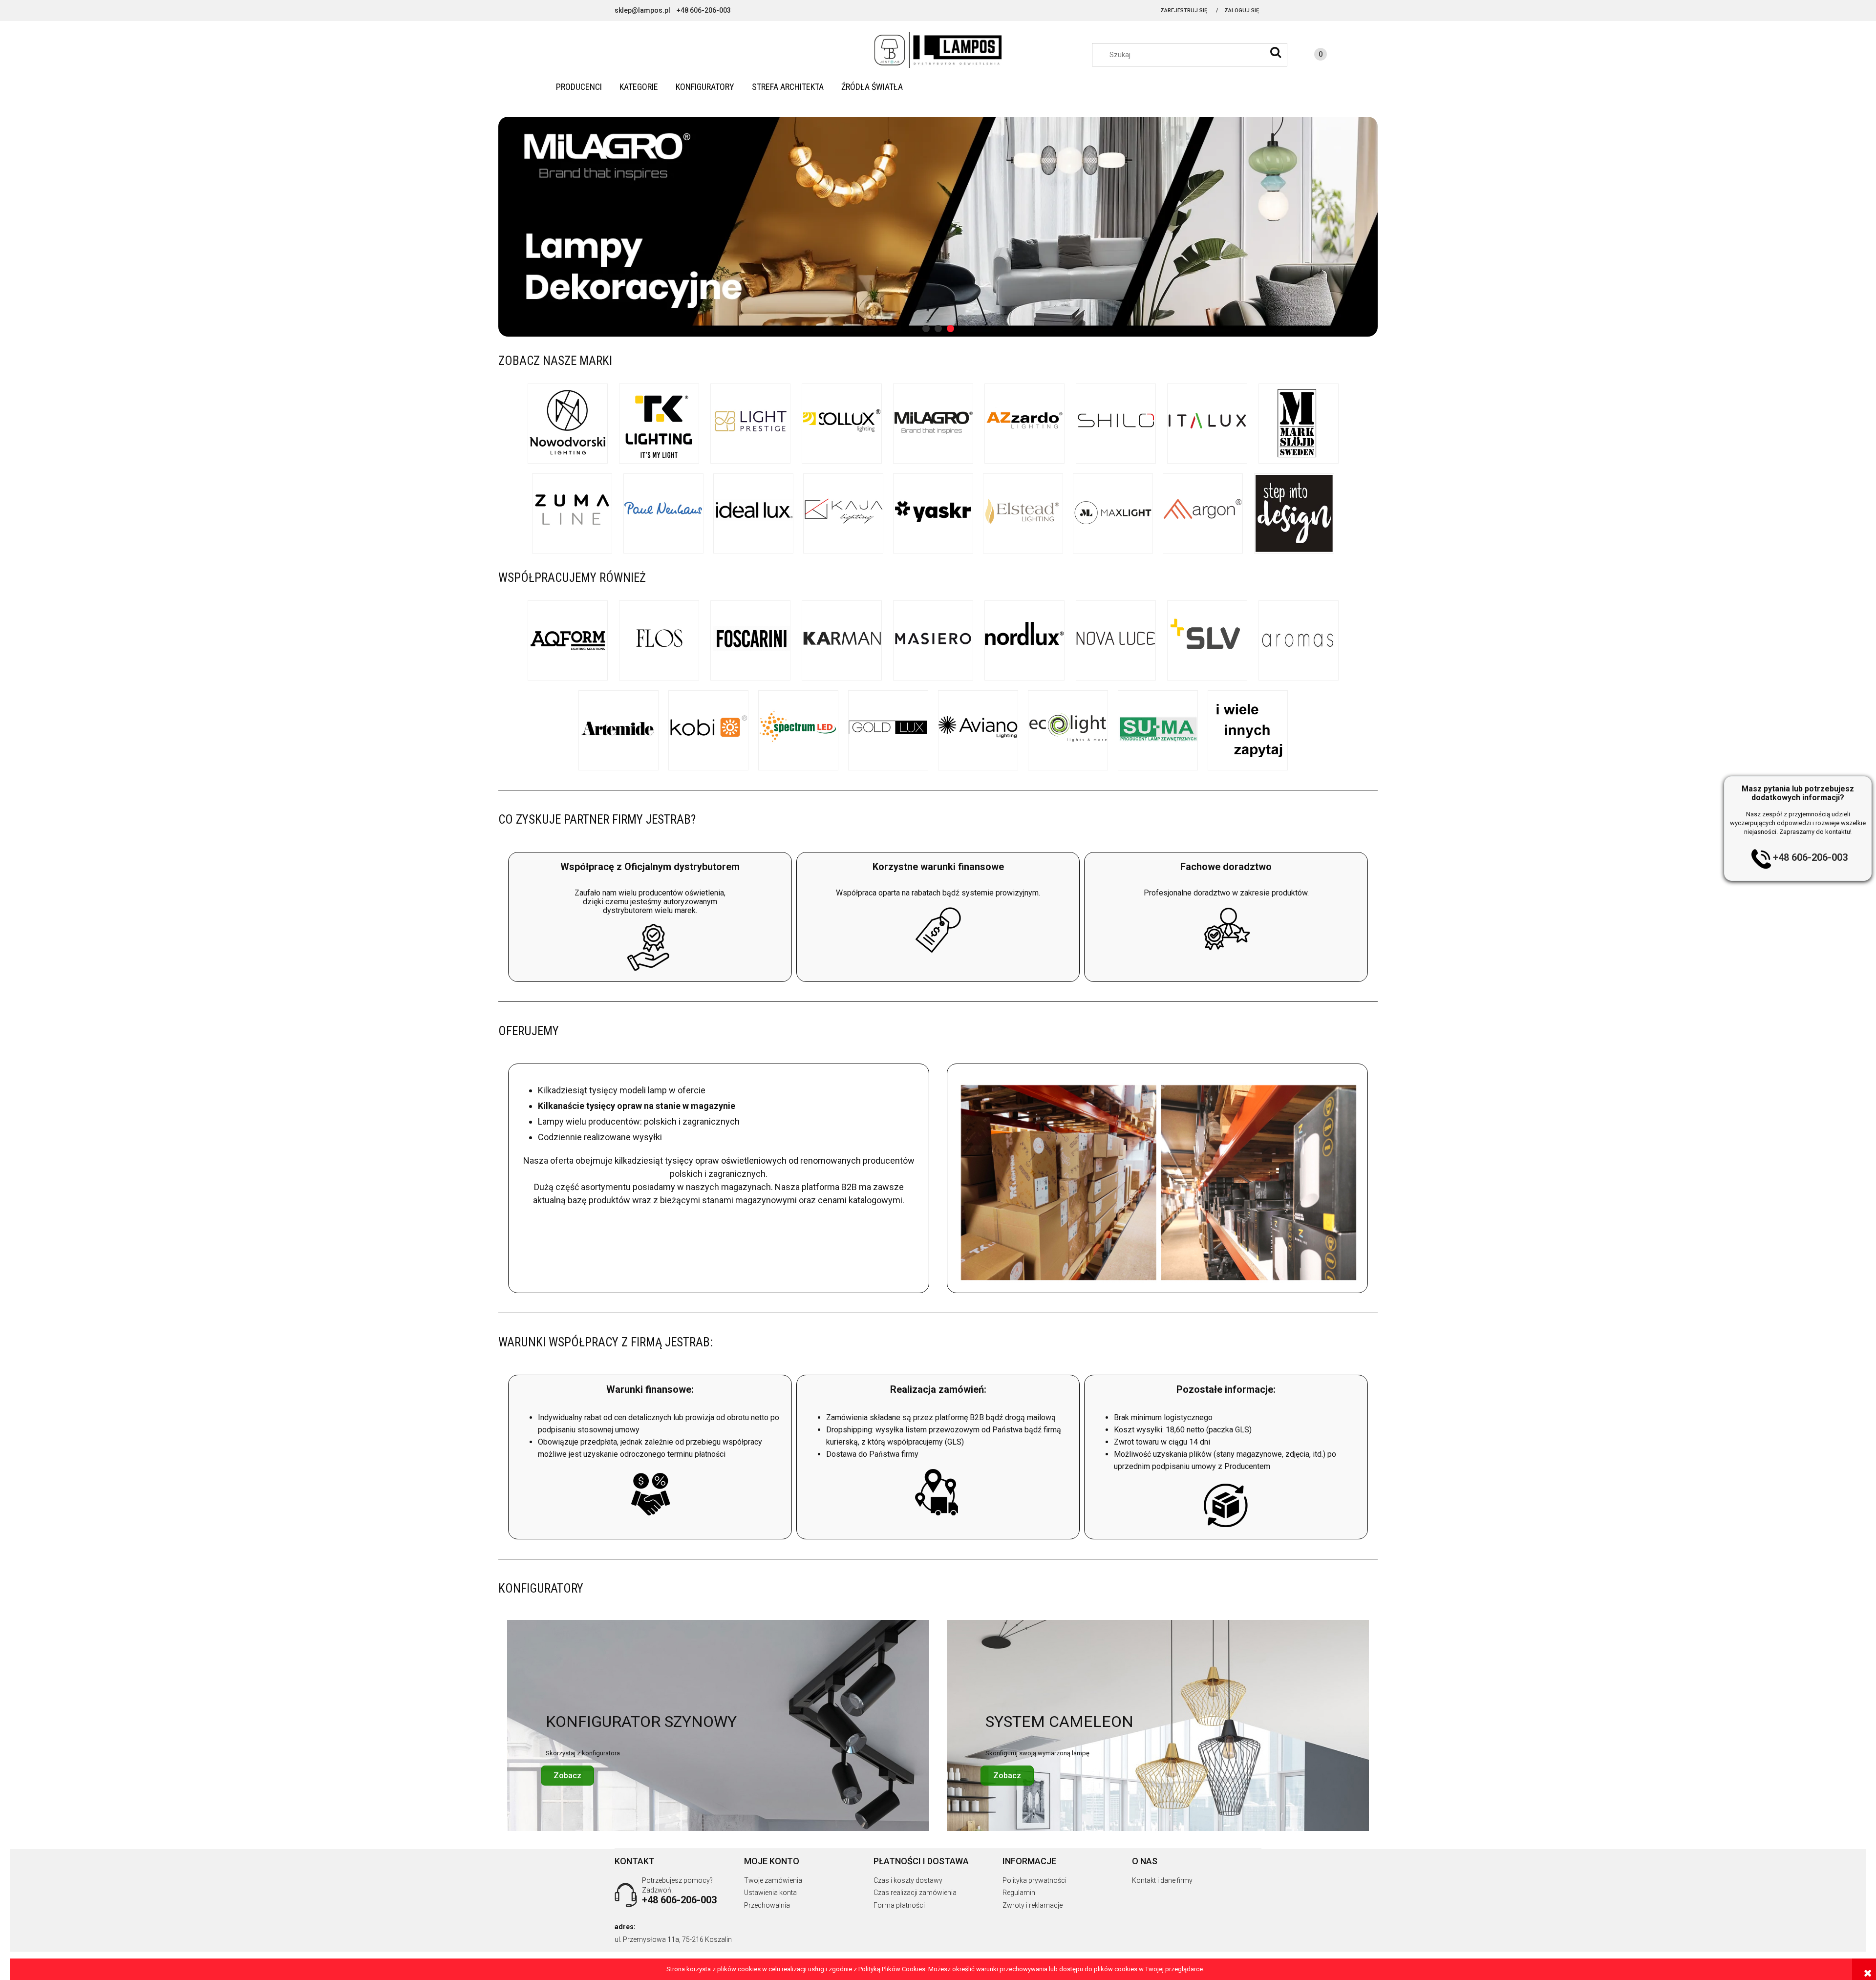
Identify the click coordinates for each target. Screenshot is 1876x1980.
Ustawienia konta (770, 1893)
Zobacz (567, 1776)
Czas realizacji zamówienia (915, 1893)
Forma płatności (899, 1905)
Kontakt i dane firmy (1162, 1880)
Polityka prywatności (1034, 1880)
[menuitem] (579, 87)
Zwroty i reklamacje (1033, 1905)
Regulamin (1019, 1893)
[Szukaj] (1276, 52)
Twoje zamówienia (773, 1880)
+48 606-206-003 (1810, 857)
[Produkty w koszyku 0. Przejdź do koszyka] (1311, 56)
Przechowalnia (767, 1905)
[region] (938, 227)
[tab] (926, 329)
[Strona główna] (938, 50)
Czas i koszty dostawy (908, 1880)
